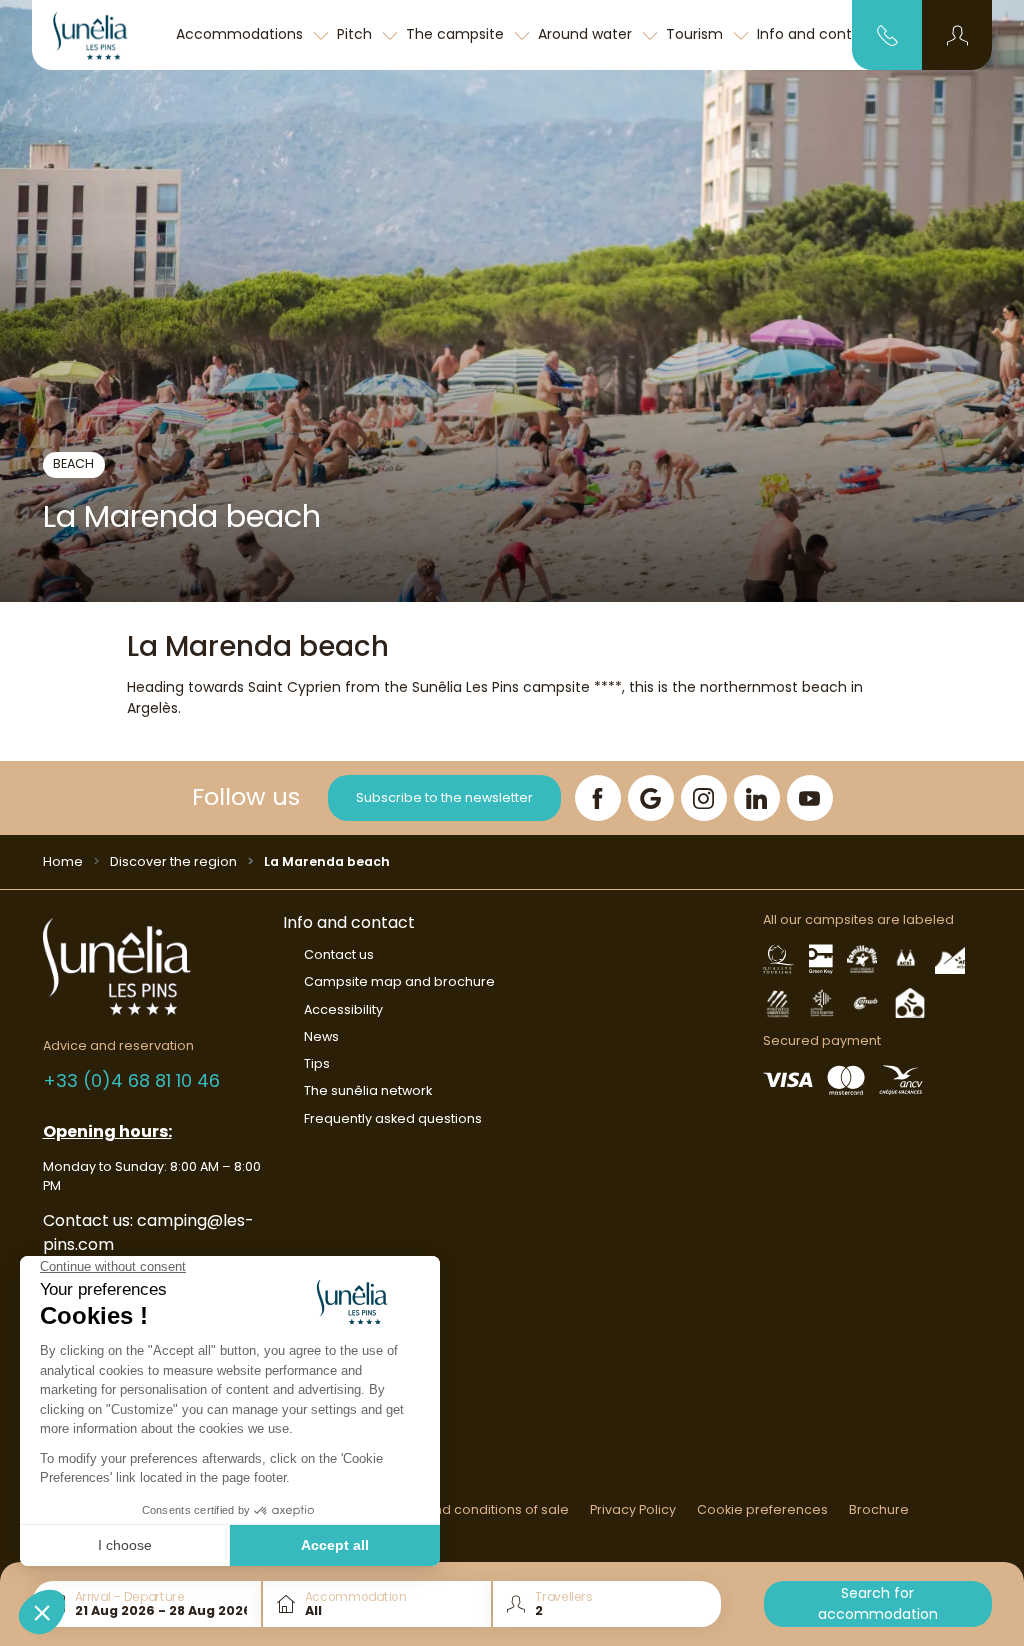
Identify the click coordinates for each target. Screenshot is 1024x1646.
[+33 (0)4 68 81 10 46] (887, 34)
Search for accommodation (878, 1603)
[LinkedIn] (757, 798)
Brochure (879, 1509)
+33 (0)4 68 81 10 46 (131, 1080)
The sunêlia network (368, 1090)
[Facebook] (598, 798)
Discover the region (173, 861)
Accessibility (343, 1009)
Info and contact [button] (818, 34)
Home (63, 861)
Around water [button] (587, 34)
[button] (957, 35)
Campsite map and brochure (399, 981)
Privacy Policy (633, 1509)
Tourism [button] (696, 34)
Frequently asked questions (393, 1118)
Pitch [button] (356, 34)
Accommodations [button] (241, 34)
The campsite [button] (457, 34)
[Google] (651, 798)
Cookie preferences (762, 1509)
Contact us (339, 954)
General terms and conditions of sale (448, 1509)
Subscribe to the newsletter (444, 797)
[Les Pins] (102, 35)
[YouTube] (810, 798)
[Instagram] (704, 798)
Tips (317, 1063)
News (321, 1036)
